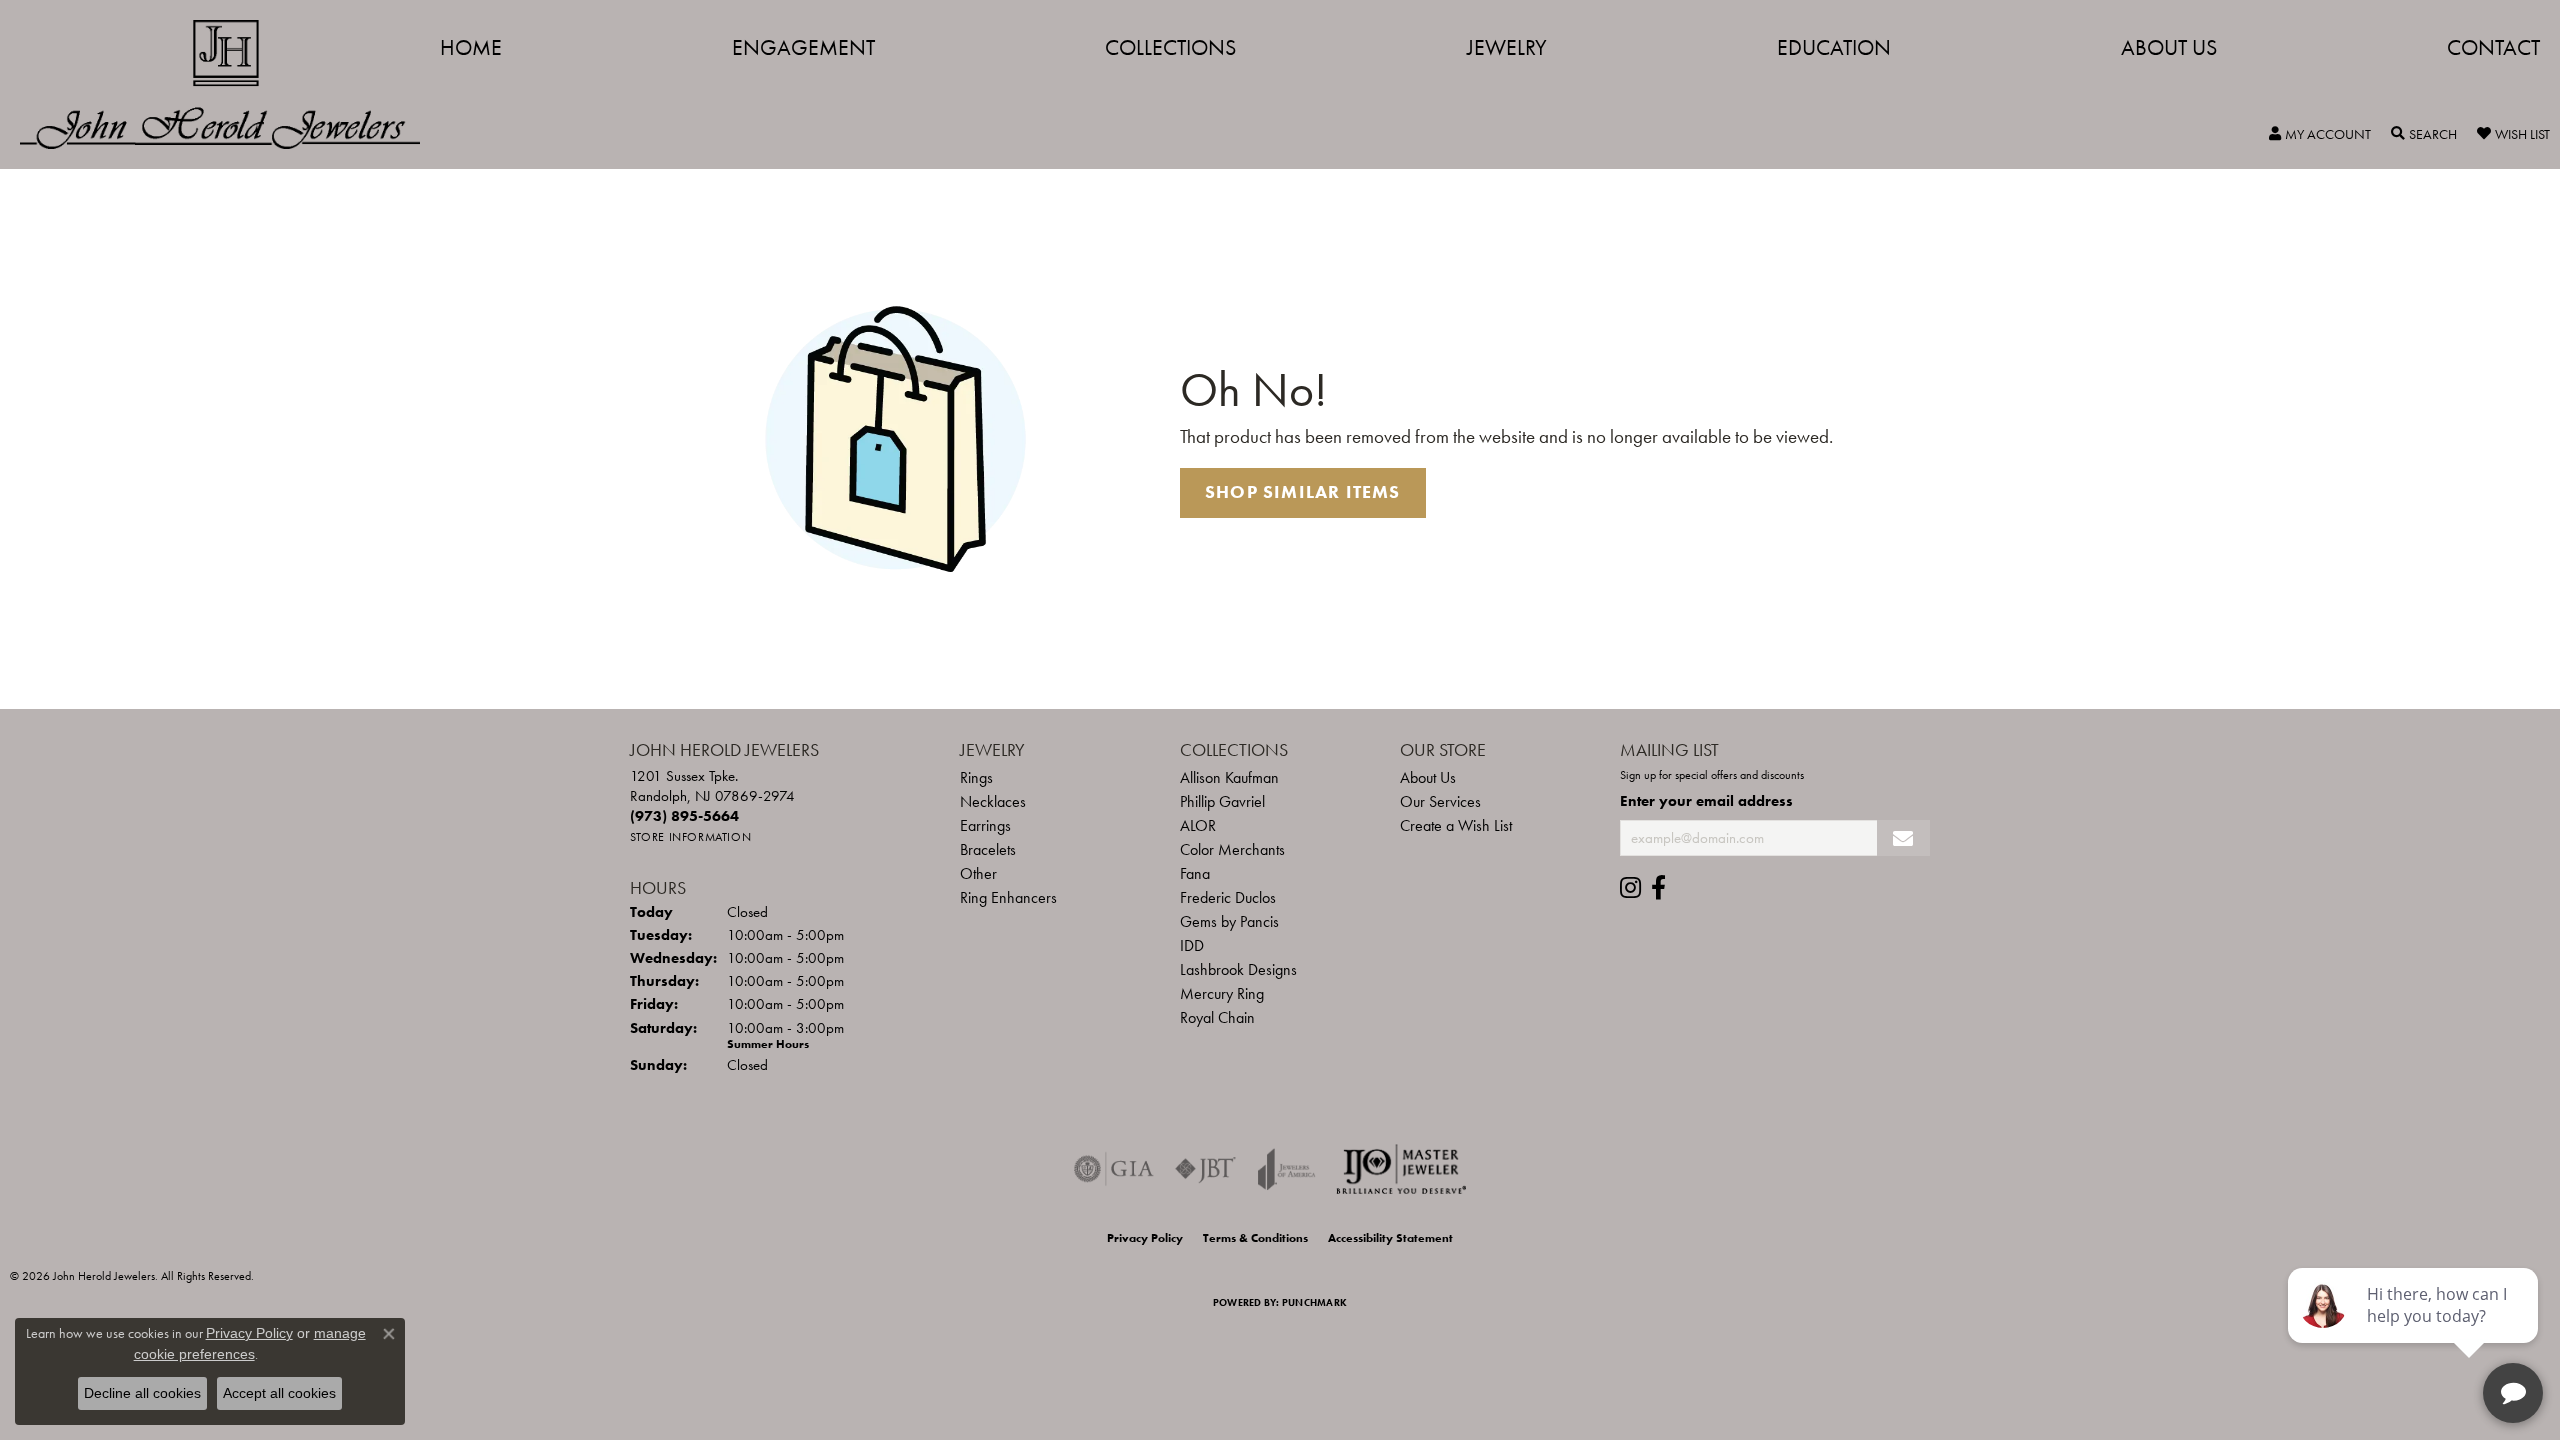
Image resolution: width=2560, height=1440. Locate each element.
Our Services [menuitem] (1440, 801)
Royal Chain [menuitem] (1217, 1017)
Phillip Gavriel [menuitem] (1222, 801)
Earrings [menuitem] (985, 825)
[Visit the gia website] (1114, 1169)
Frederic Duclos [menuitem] (1228, 897)
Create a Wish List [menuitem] (1456, 825)
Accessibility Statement (1390, 1238)
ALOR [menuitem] (1198, 825)
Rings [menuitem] (976, 777)
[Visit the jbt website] (1206, 1169)
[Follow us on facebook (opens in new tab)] (1658, 888)
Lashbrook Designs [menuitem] (1238, 969)
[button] (2320, 134)
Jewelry (1507, 47)
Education (1834, 47)
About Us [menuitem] (1428, 777)
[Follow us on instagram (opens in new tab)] (1630, 888)
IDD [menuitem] (1192, 945)
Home (471, 47)
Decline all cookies (142, 1393)
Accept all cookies (279, 1393)
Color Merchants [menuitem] (1232, 849)
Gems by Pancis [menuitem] (1229, 921)
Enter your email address (1706, 801)
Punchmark (1314, 1302)
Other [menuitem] (978, 873)
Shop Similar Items (1303, 492)
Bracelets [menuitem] (988, 849)
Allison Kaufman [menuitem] (1229, 777)
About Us (2169, 47)
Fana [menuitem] (1195, 873)
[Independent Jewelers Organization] (1401, 1169)
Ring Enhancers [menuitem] (1008, 897)
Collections (1170, 47)
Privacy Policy (1145, 1238)
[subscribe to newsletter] (1903, 838)
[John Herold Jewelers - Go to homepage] (230, 84)
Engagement (803, 47)
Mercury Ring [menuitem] (1222, 993)
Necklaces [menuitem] (993, 801)
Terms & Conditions (1255, 1238)
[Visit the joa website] (1287, 1169)
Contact (2493, 47)
